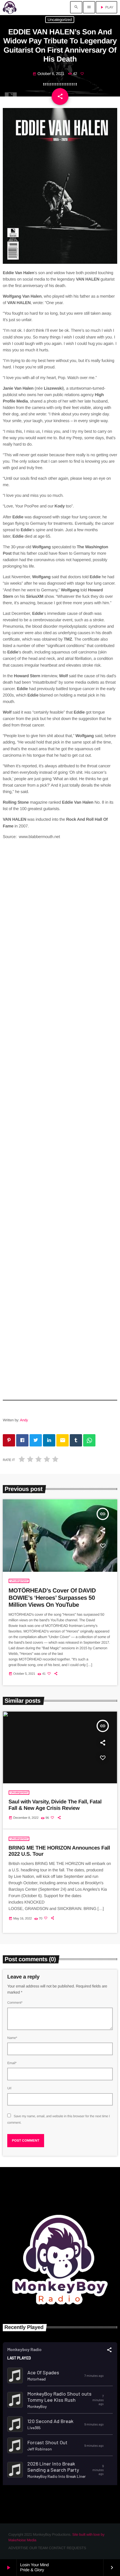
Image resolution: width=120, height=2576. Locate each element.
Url (9, 2088)
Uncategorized (60, 20)
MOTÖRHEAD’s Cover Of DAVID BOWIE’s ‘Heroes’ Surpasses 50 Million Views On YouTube (52, 1598)
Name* (12, 2038)
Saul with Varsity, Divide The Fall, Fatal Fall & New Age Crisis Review (55, 1805)
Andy (24, 1420)
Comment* (15, 2003)
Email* (12, 2063)
